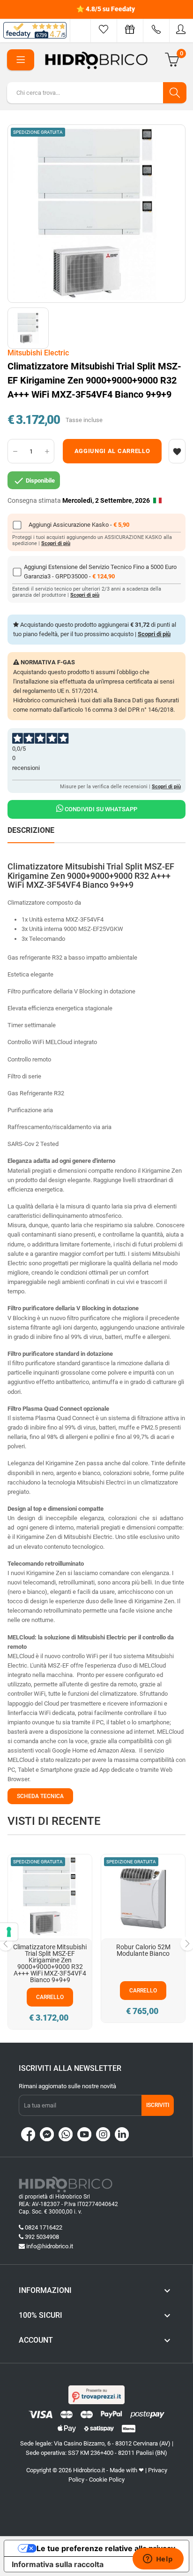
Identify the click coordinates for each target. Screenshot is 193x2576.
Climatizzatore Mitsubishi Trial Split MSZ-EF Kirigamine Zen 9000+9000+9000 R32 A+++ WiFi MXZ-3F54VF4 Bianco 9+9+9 (50, 1963)
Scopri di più (56, 543)
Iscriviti (158, 2105)
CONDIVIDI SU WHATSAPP (100, 809)
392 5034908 (42, 2237)
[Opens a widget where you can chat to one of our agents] (158, 2560)
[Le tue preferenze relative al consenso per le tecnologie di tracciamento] (9, 1932)
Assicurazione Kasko (82, 525)
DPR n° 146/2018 (151, 710)
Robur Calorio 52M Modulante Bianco (143, 1950)
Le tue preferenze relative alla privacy (106, 2548)
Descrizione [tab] (31, 830)
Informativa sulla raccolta (58, 2564)
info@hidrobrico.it (50, 2246)
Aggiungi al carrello (112, 451)
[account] (181, 29)
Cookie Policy (107, 2480)
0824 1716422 (44, 2227)
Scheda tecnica (40, 1796)
